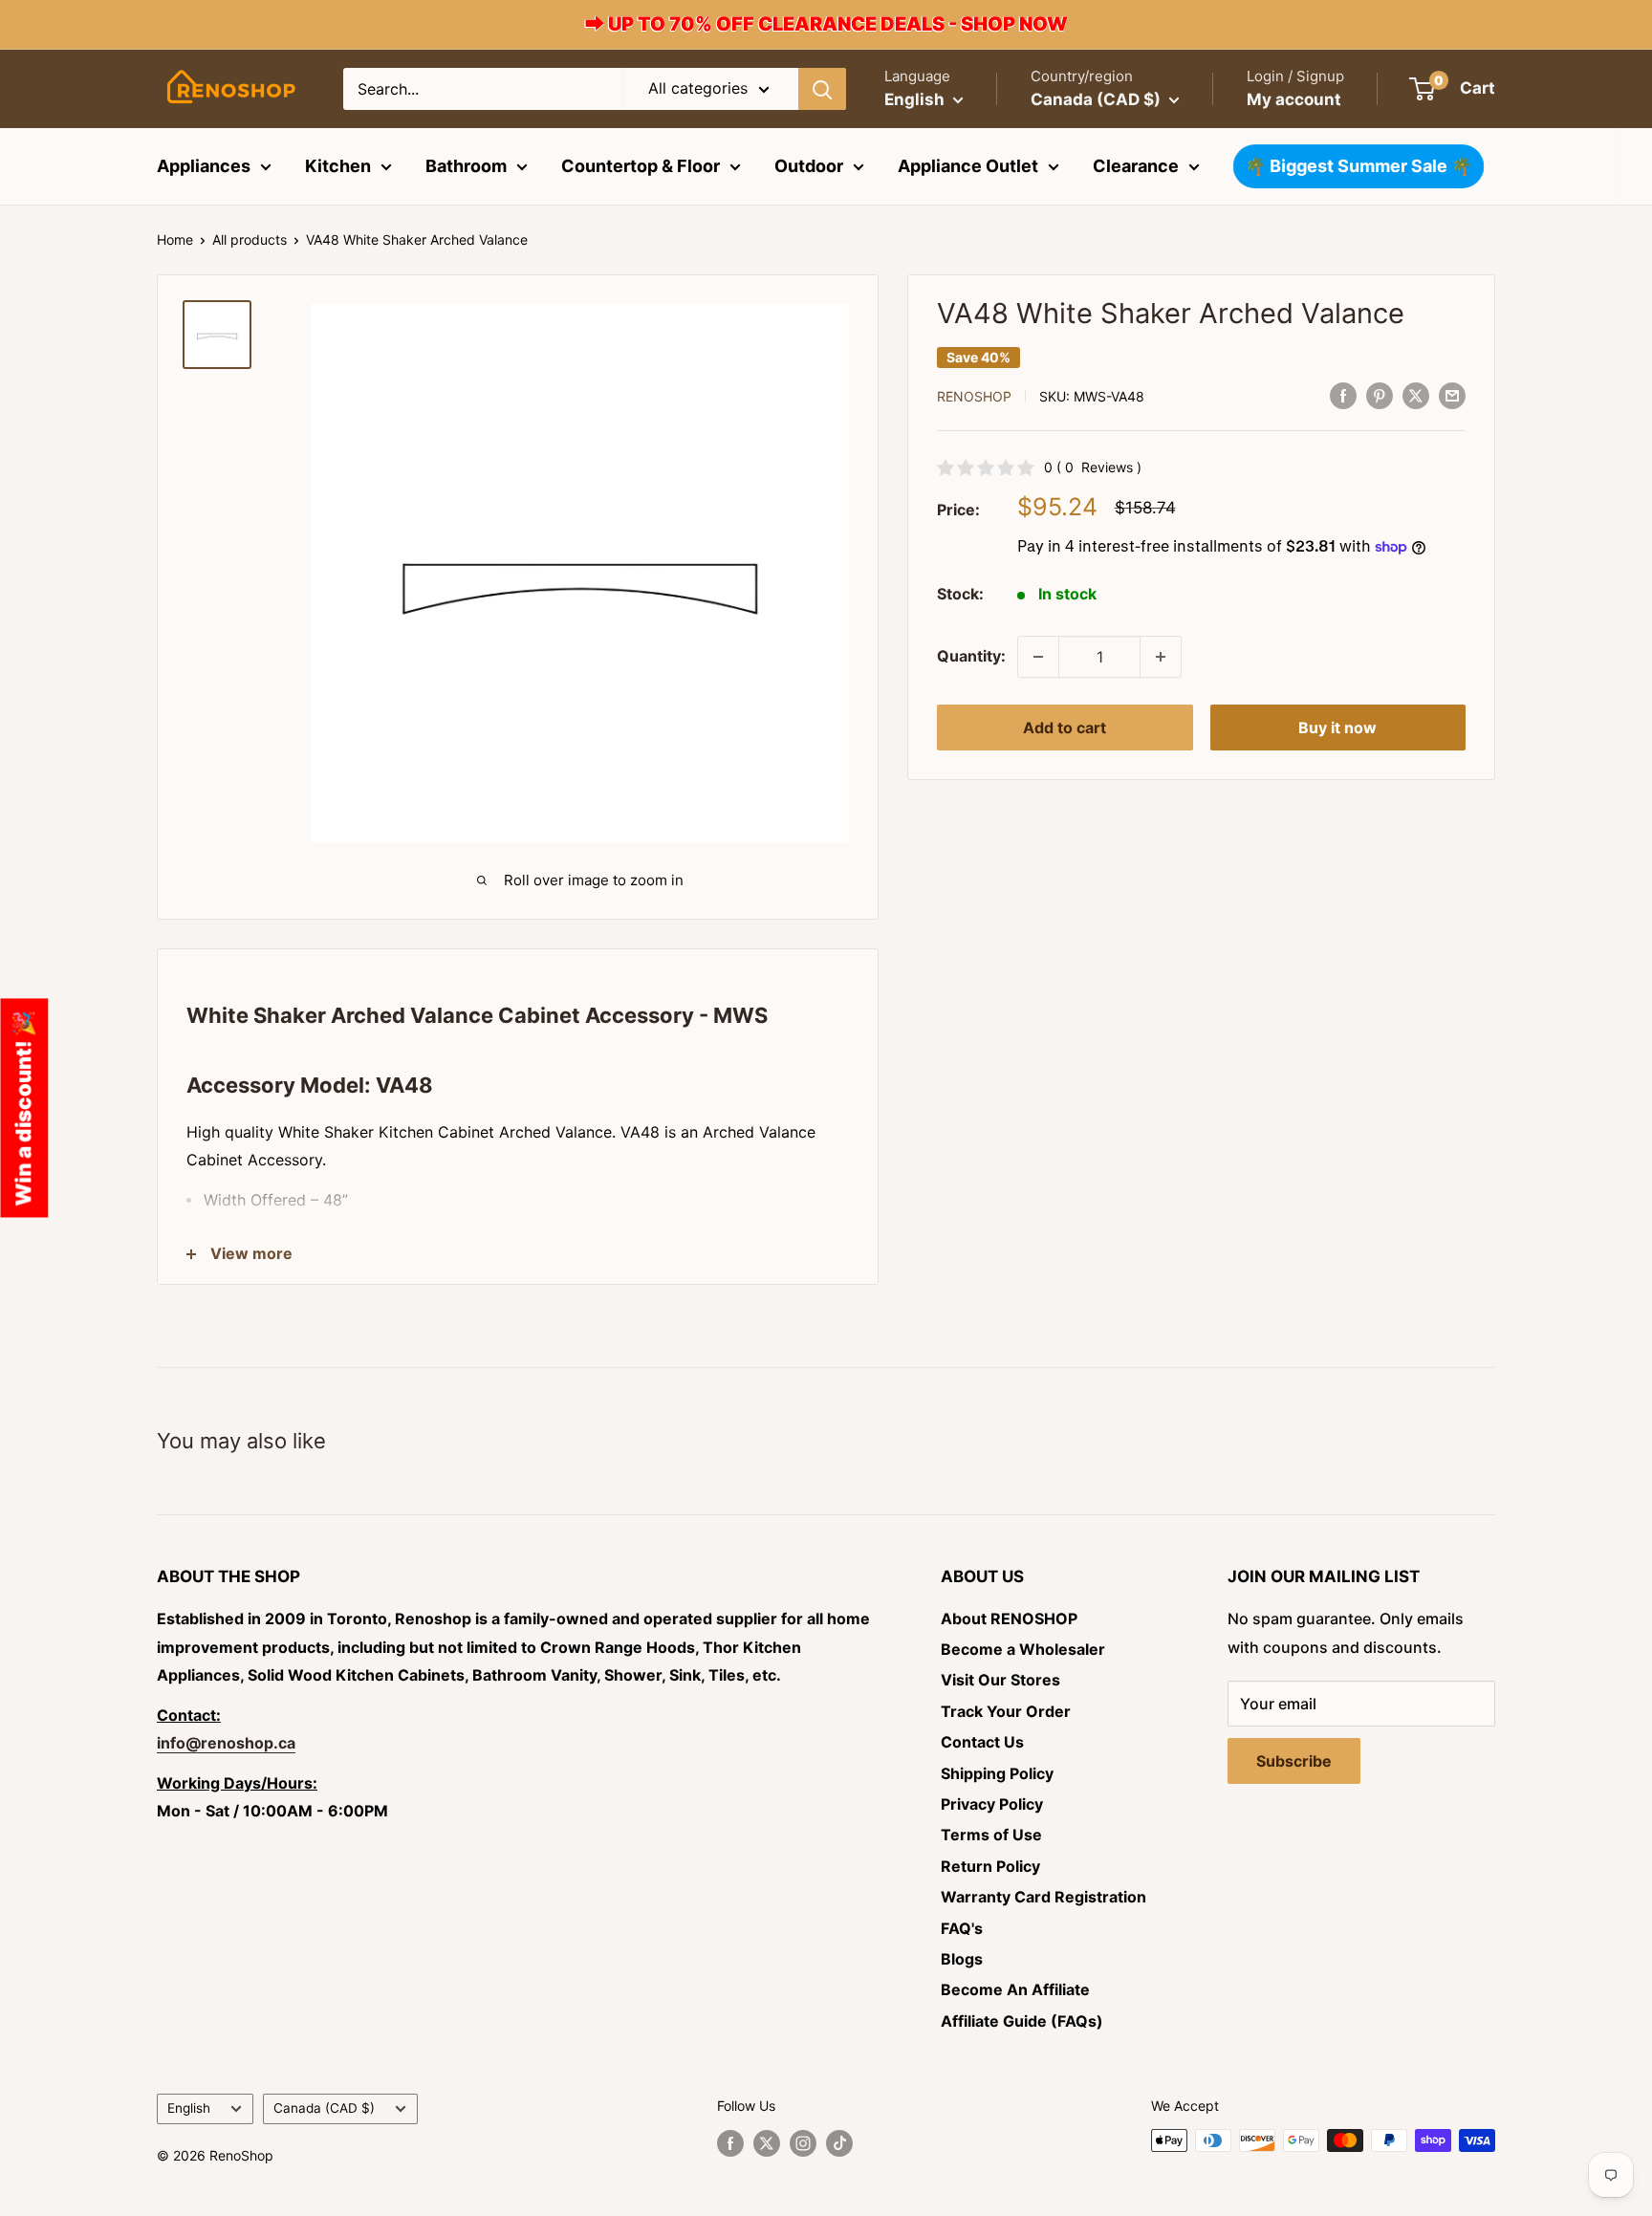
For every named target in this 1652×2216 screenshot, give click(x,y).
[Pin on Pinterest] (1380, 395)
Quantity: (971, 656)
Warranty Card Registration (1043, 1897)
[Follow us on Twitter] (767, 2142)
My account (1294, 99)
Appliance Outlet (968, 166)
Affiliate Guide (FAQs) (1022, 2021)
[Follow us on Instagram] (803, 2142)
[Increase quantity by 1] (1161, 657)
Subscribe (1294, 1761)
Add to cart (1065, 728)
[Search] (822, 89)
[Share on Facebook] (1343, 395)
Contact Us (982, 1742)
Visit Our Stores (1000, 1680)
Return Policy (990, 1866)
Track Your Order (1006, 1711)
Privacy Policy (992, 1804)
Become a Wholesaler (1023, 1649)
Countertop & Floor (641, 166)
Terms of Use (991, 1835)
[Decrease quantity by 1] (1038, 657)
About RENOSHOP (1009, 1619)
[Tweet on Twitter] (1416, 395)
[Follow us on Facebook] (730, 2142)
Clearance (1136, 166)
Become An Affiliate (1015, 1989)
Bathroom (466, 166)
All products (250, 239)
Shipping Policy (997, 1773)
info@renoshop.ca (226, 1743)
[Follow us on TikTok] (839, 2142)
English (189, 2108)
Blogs (962, 1959)
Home (175, 239)
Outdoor (809, 166)
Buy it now (1337, 728)
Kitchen (338, 166)
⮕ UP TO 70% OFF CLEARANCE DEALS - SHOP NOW (826, 24)
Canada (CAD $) (324, 2108)
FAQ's (962, 1928)
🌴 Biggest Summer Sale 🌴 (1358, 166)
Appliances (204, 166)
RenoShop (974, 396)
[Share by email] (1452, 395)
